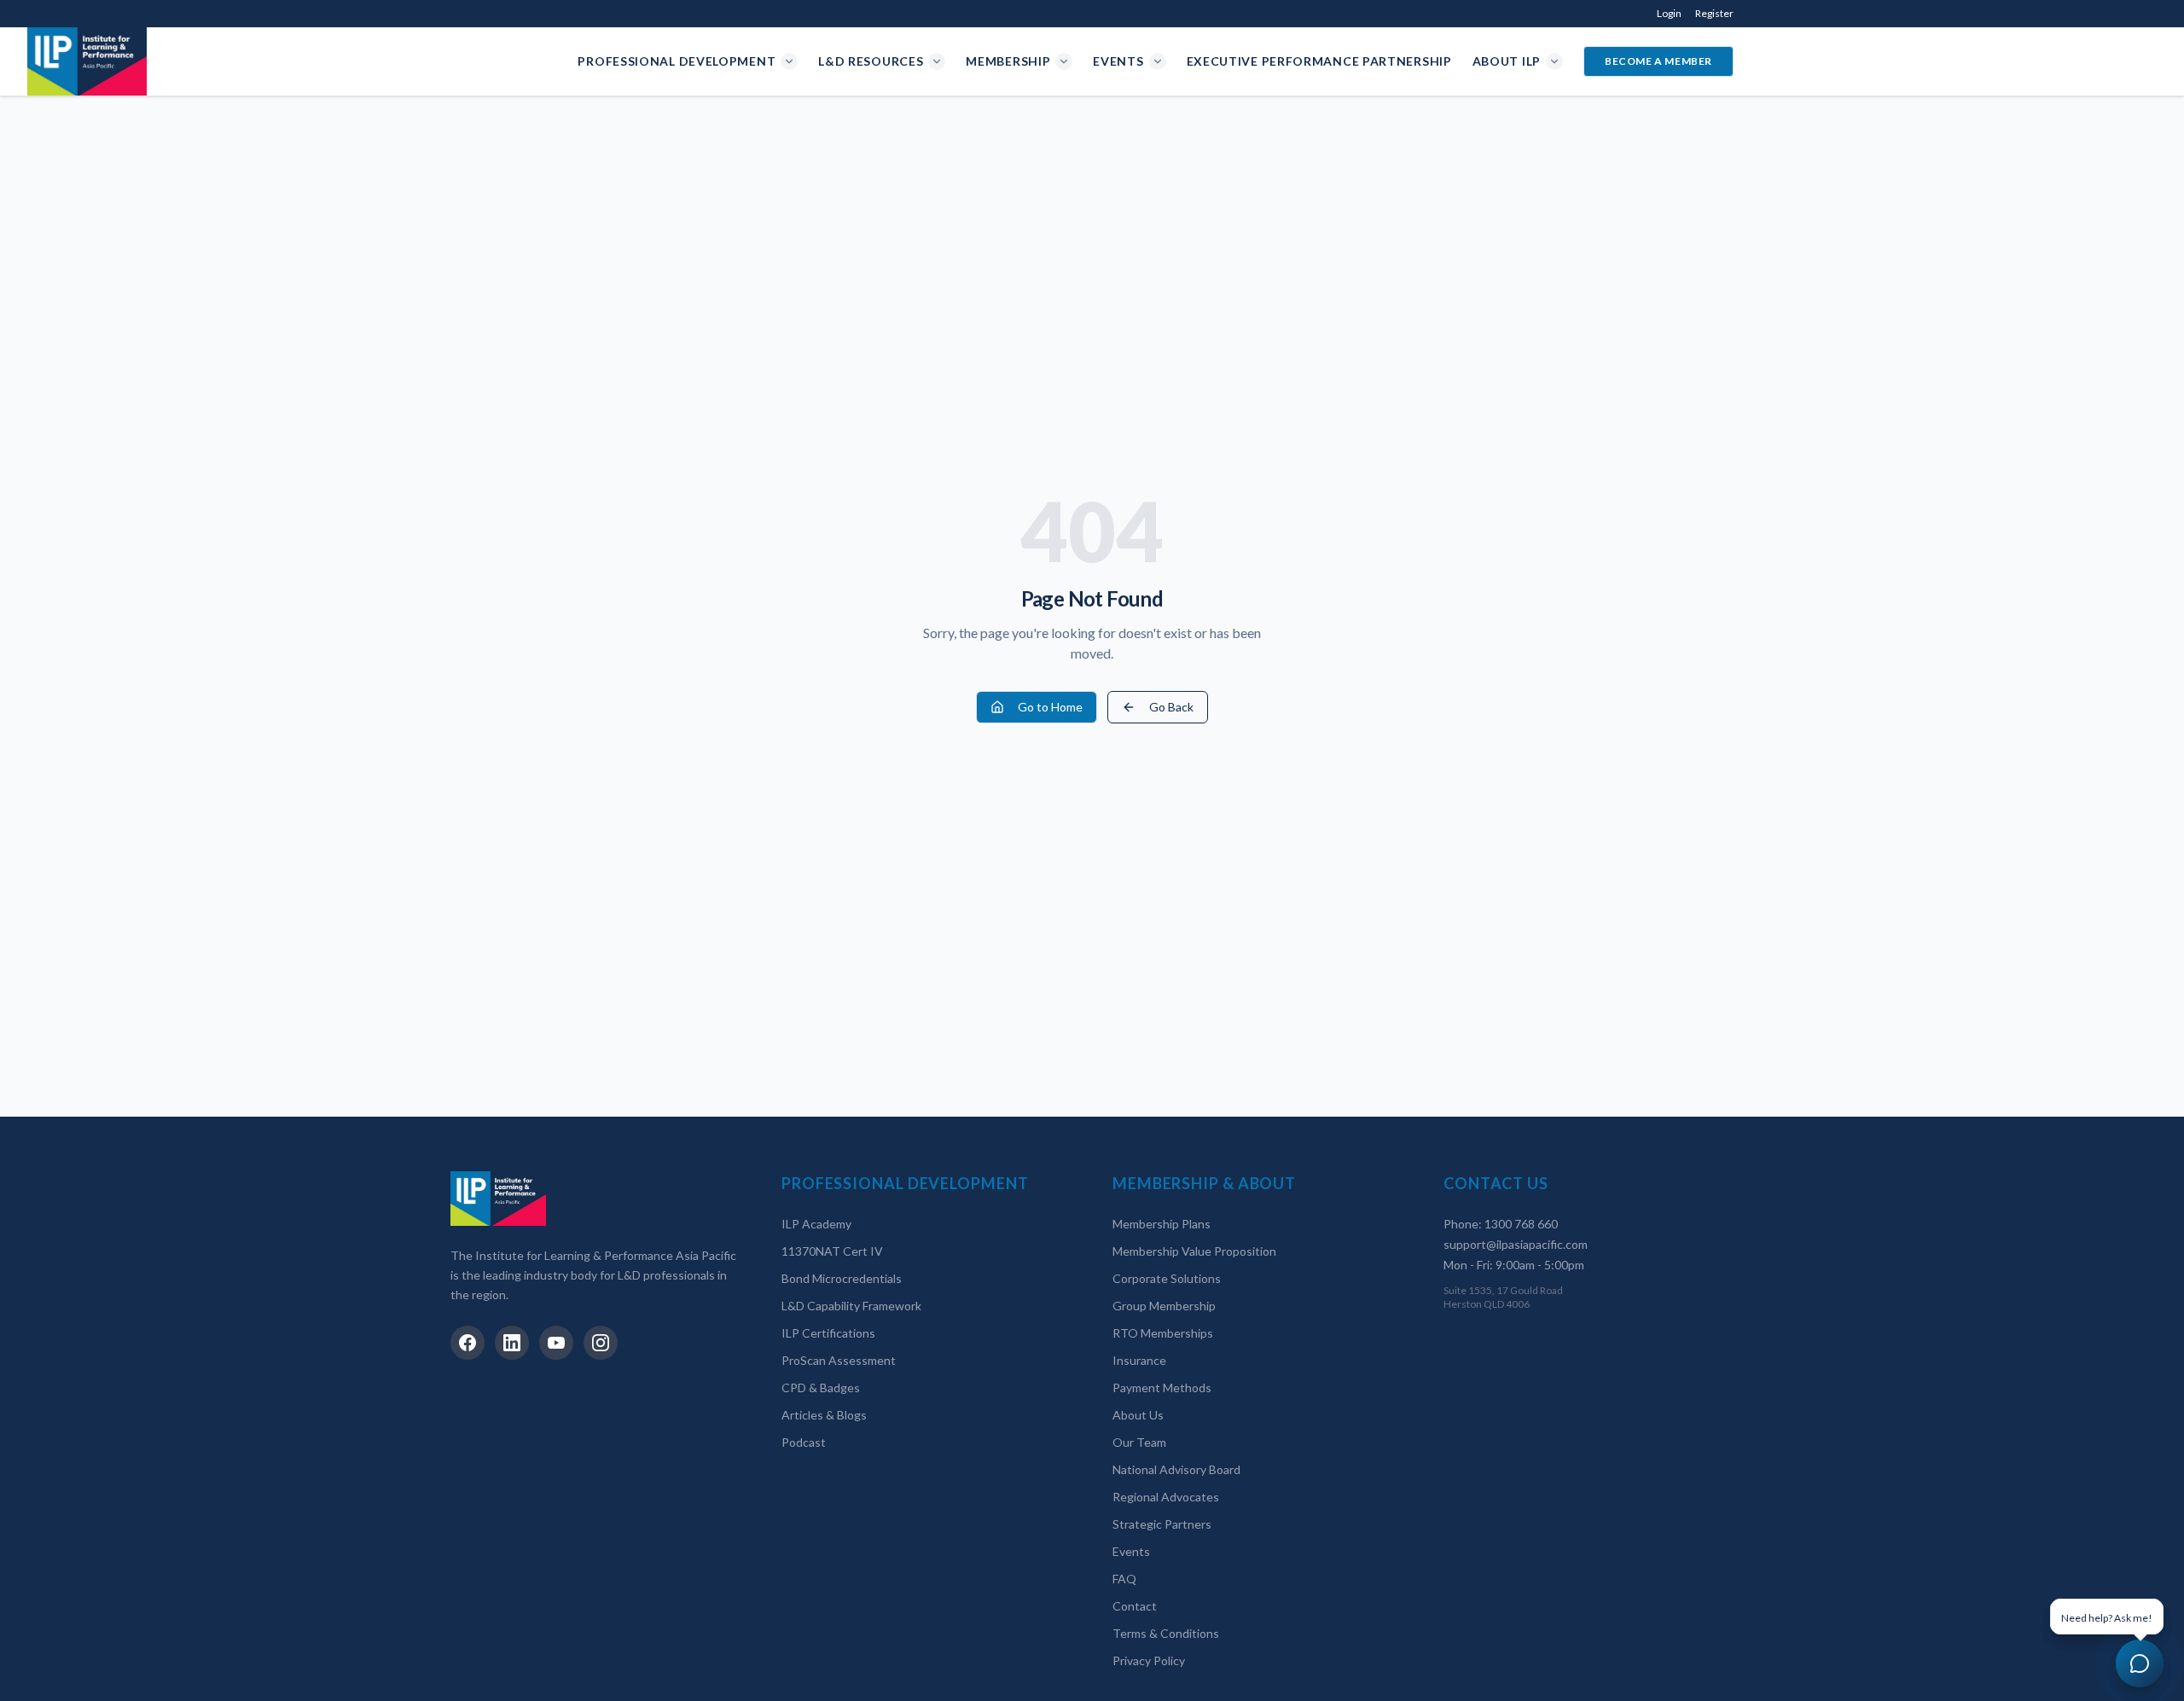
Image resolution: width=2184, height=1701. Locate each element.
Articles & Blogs (824, 1415)
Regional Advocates (1166, 1497)
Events (1118, 61)
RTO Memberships (1163, 1333)
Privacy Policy (1149, 1660)
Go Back (1171, 707)
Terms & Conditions (1166, 1633)
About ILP (1507, 61)
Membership (1008, 61)
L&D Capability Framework (851, 1306)
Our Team (1139, 1442)
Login (1669, 13)
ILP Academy (816, 1224)
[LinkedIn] (512, 1343)
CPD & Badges (821, 1388)
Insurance (1139, 1360)
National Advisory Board (1176, 1469)
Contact (1135, 1606)
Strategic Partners (1162, 1524)
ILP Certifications (828, 1333)
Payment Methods (1162, 1388)
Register (1714, 13)
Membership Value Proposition (1194, 1251)
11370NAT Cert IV (832, 1251)
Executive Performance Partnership (1319, 61)
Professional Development (677, 61)
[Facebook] (468, 1343)
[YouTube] (556, 1343)
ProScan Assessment (839, 1360)
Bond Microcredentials (842, 1278)
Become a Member (1658, 61)
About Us (1138, 1415)
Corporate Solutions (1167, 1278)
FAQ (1124, 1579)
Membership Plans (1162, 1224)
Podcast (804, 1442)
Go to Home (1050, 707)
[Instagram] (601, 1343)
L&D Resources (871, 61)
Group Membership (1164, 1306)
